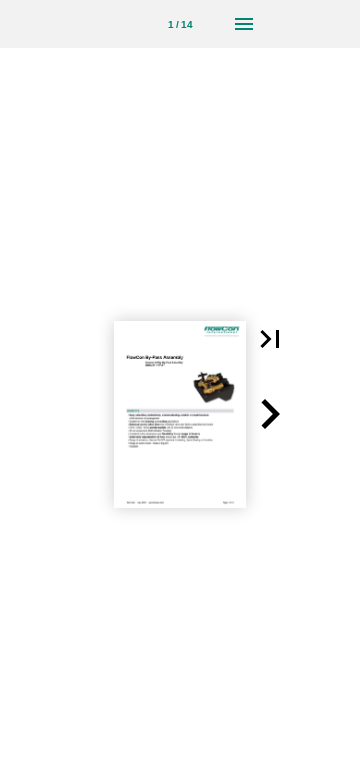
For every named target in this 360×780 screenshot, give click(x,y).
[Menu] (244, 24)
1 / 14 (180, 24)
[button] (270, 339)
